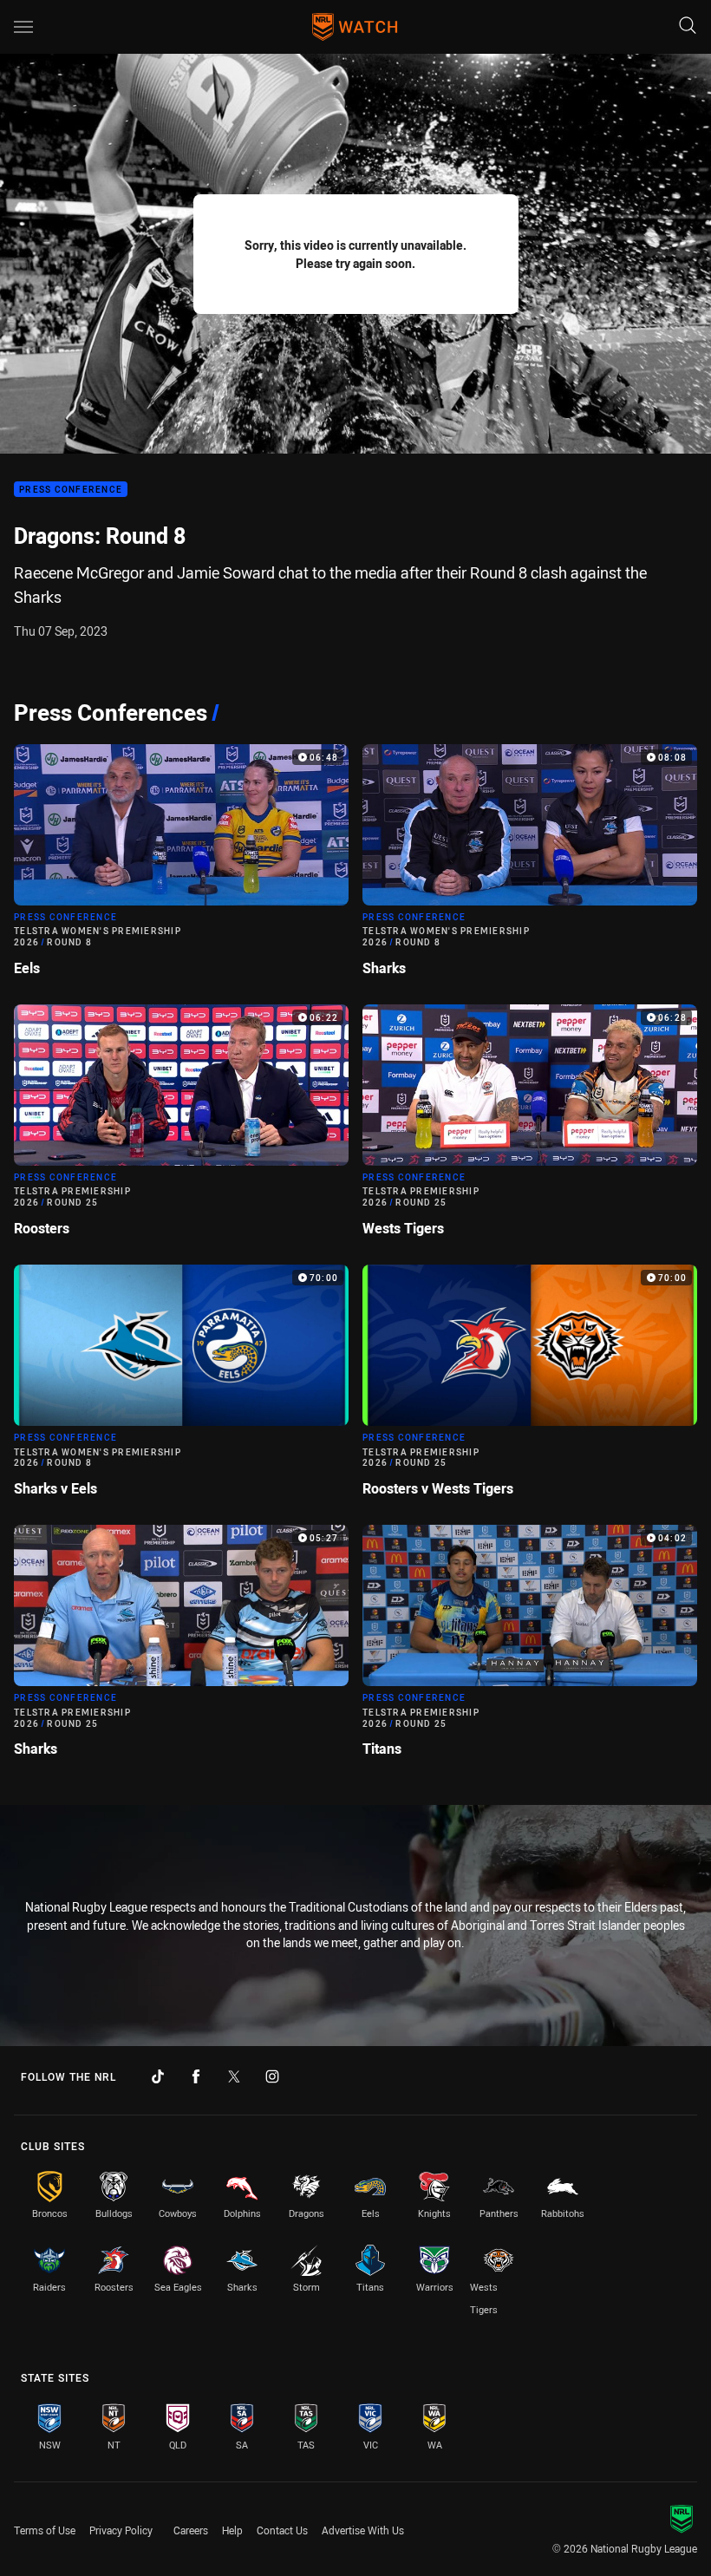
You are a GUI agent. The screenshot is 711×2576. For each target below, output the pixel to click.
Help (232, 2530)
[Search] (688, 26)
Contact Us (282, 2530)
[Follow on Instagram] (272, 2076)
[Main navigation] (23, 27)
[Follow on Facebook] (196, 2076)
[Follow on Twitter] (234, 2076)
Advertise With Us (363, 2530)
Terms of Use (45, 2530)
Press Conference (71, 490)
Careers (191, 2530)
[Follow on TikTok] (158, 2076)
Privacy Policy (121, 2530)
